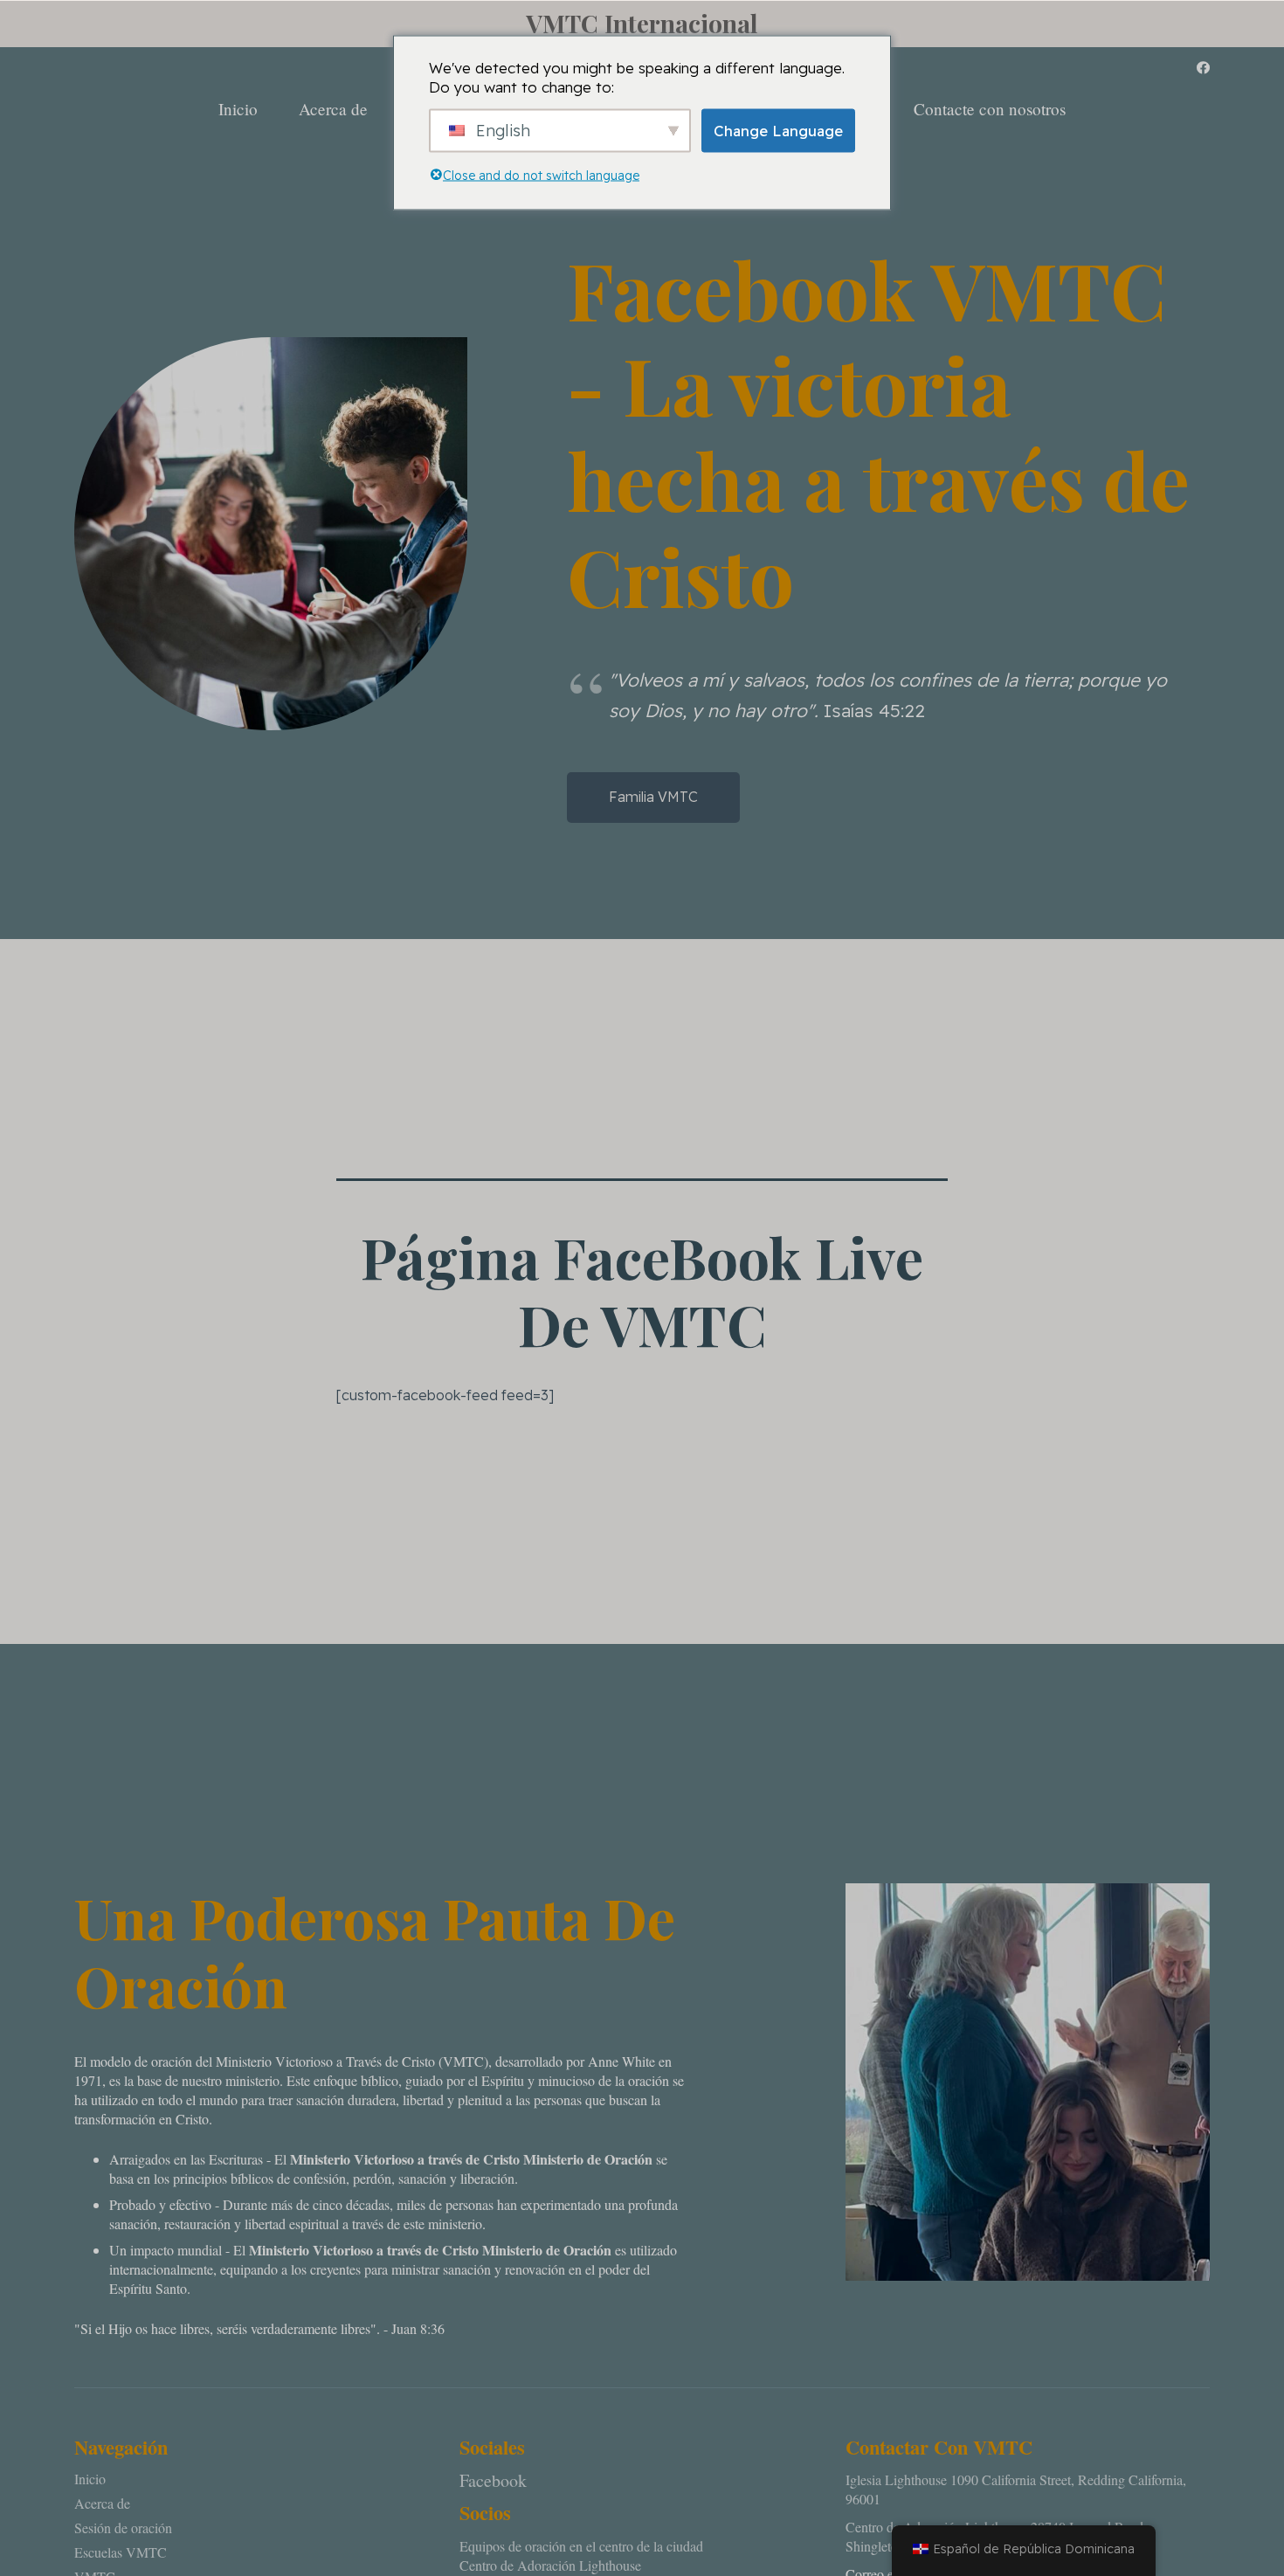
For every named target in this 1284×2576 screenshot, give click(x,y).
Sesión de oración (123, 2528)
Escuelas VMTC (121, 2552)
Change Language (778, 130)
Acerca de (102, 2503)
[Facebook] (1203, 68)
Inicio (90, 2479)
